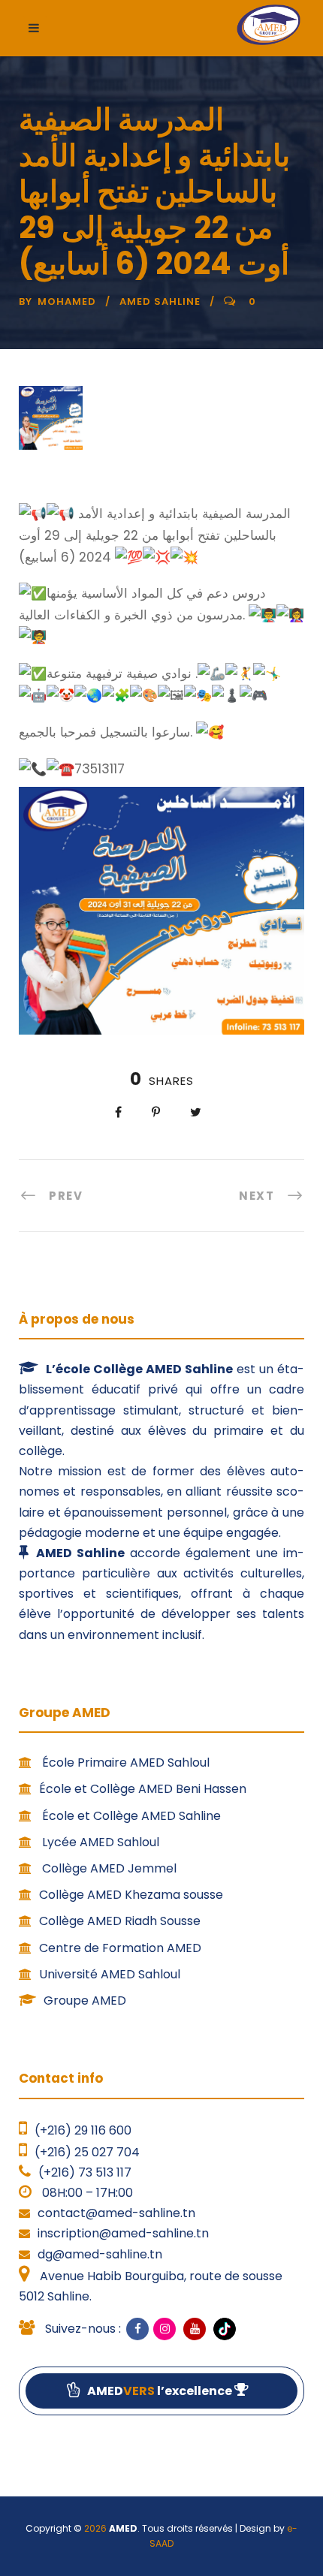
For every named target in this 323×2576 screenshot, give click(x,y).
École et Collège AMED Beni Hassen (143, 1789)
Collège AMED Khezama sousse (131, 1895)
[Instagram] (165, 2329)
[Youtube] (195, 2329)
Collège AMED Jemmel (108, 1868)
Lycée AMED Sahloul (99, 1842)
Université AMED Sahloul (110, 1974)
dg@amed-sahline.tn (100, 2254)
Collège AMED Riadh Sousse (120, 1921)
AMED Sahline (160, 301)
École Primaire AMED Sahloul (124, 1763)
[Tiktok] (223, 2329)
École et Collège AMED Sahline (130, 1816)
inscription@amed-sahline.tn (123, 2233)
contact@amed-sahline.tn (116, 2213)
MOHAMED (67, 301)
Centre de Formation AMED (120, 1948)
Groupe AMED (85, 2001)
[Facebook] (137, 2329)
